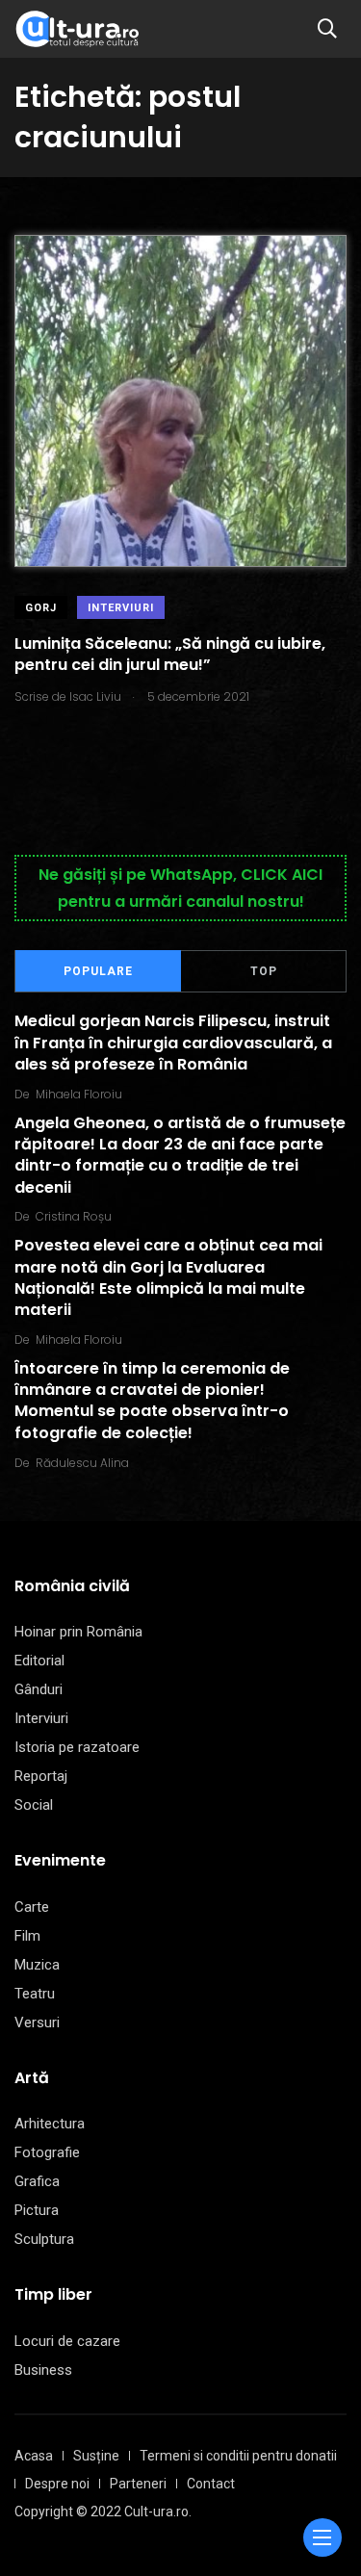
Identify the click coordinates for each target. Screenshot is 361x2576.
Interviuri (121, 608)
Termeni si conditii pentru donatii (238, 2456)
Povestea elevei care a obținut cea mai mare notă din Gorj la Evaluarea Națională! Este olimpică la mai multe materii (168, 1277)
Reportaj (41, 1776)
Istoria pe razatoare (77, 1747)
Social (34, 1805)
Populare (98, 971)
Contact (211, 2484)
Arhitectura (50, 2124)
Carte (32, 1907)
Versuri (37, 2022)
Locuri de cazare (67, 2341)
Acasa (34, 2456)
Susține (96, 2456)
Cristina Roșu (74, 1216)
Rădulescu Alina (82, 1463)
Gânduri (39, 1689)
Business (43, 2370)
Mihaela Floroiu (79, 1094)
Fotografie (47, 2152)
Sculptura (44, 2239)
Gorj (41, 608)
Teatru (35, 1994)
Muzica (37, 1965)
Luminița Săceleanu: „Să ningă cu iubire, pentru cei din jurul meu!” (170, 654)
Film (27, 1936)
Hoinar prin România (78, 1632)
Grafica (37, 2181)
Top (264, 971)
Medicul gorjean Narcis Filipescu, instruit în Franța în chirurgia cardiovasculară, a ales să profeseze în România (173, 1043)
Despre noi (57, 2484)
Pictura (37, 2210)
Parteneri (138, 2484)
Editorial (39, 1661)
